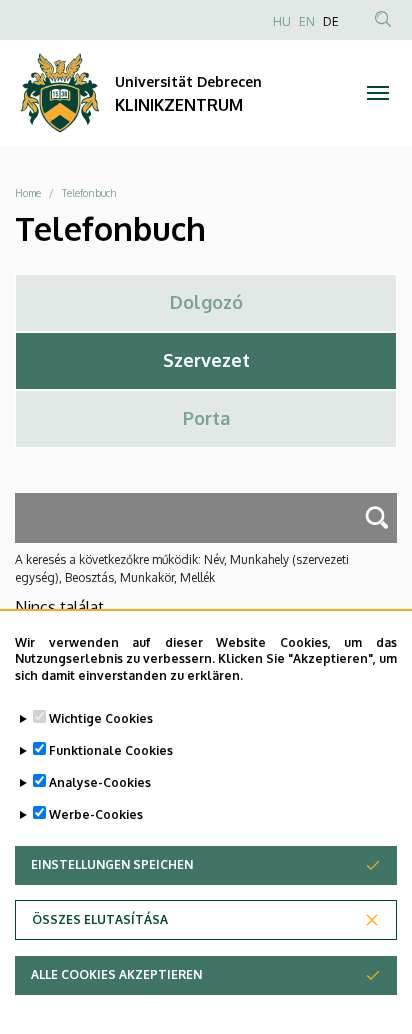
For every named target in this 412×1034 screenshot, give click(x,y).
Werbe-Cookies (96, 814)
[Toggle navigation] (377, 93)
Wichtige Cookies (101, 718)
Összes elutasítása (100, 919)
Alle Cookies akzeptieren (116, 974)
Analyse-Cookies (100, 782)
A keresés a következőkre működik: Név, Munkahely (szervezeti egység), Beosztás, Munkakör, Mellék (182, 568)
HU (282, 21)
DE (331, 21)
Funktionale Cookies (111, 750)
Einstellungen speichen (112, 864)
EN (307, 21)
